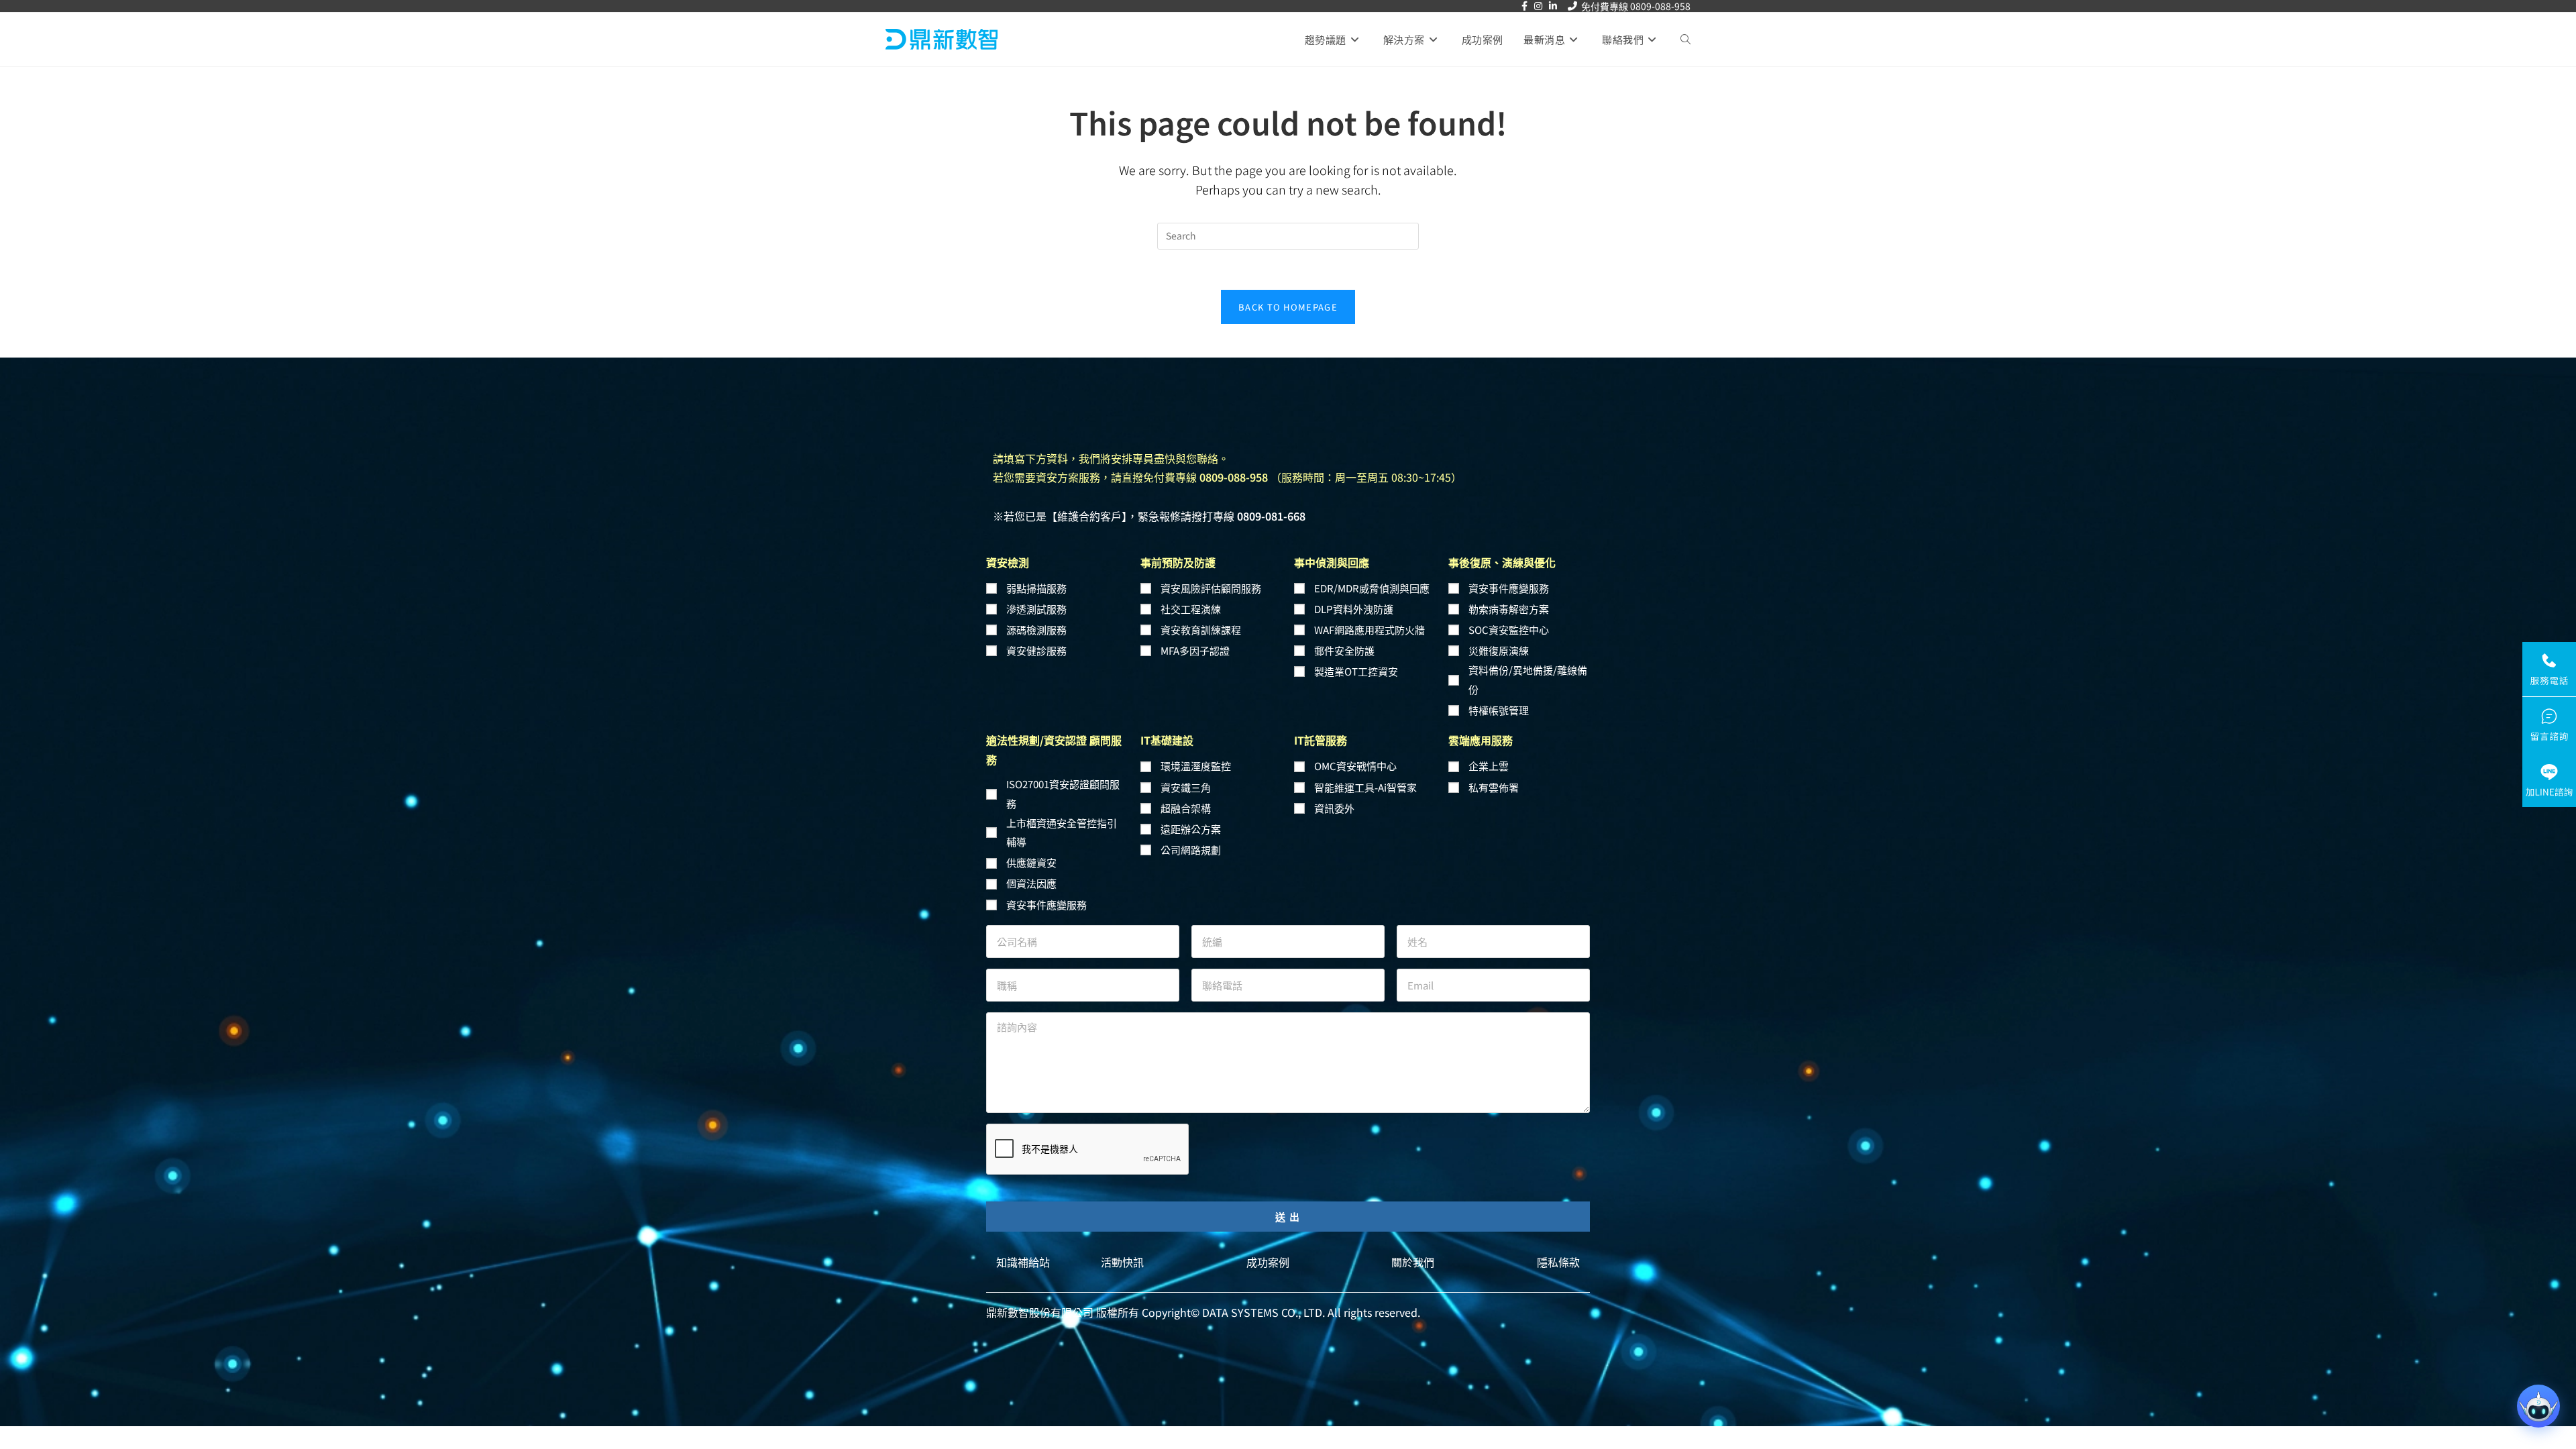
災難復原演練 (1499, 650)
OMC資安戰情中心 (1355, 766)
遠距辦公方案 (1191, 829)
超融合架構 (1186, 808)
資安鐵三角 (1186, 787)
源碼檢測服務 (1036, 630)
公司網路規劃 (1191, 850)
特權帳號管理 (1499, 710)
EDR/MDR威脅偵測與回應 (1372, 588)
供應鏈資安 (1031, 862)
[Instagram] (1538, 6)
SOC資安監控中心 (1509, 630)
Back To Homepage (1288, 307)
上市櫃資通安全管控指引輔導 (1062, 833)
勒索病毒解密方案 (1509, 609)
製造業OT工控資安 (1356, 671)
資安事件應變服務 (1509, 588)
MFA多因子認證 (1195, 650)
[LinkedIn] (1553, 6)
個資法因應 (1031, 883)
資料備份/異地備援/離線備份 (1528, 680)
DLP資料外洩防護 (1354, 609)
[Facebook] (1524, 6)
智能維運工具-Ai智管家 (1365, 787)
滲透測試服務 (1036, 609)
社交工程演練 (1191, 609)
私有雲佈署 (1494, 787)
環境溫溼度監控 (1196, 766)
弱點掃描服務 (1036, 588)
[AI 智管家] (2538, 1406)
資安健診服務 (1036, 650)
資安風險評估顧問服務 (1211, 588)
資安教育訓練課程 (1201, 630)
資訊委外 (1334, 808)
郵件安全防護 (1344, 650)
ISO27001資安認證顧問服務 (1063, 794)
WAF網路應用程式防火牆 (1370, 630)
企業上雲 (1489, 766)
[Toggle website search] (1685, 40)
